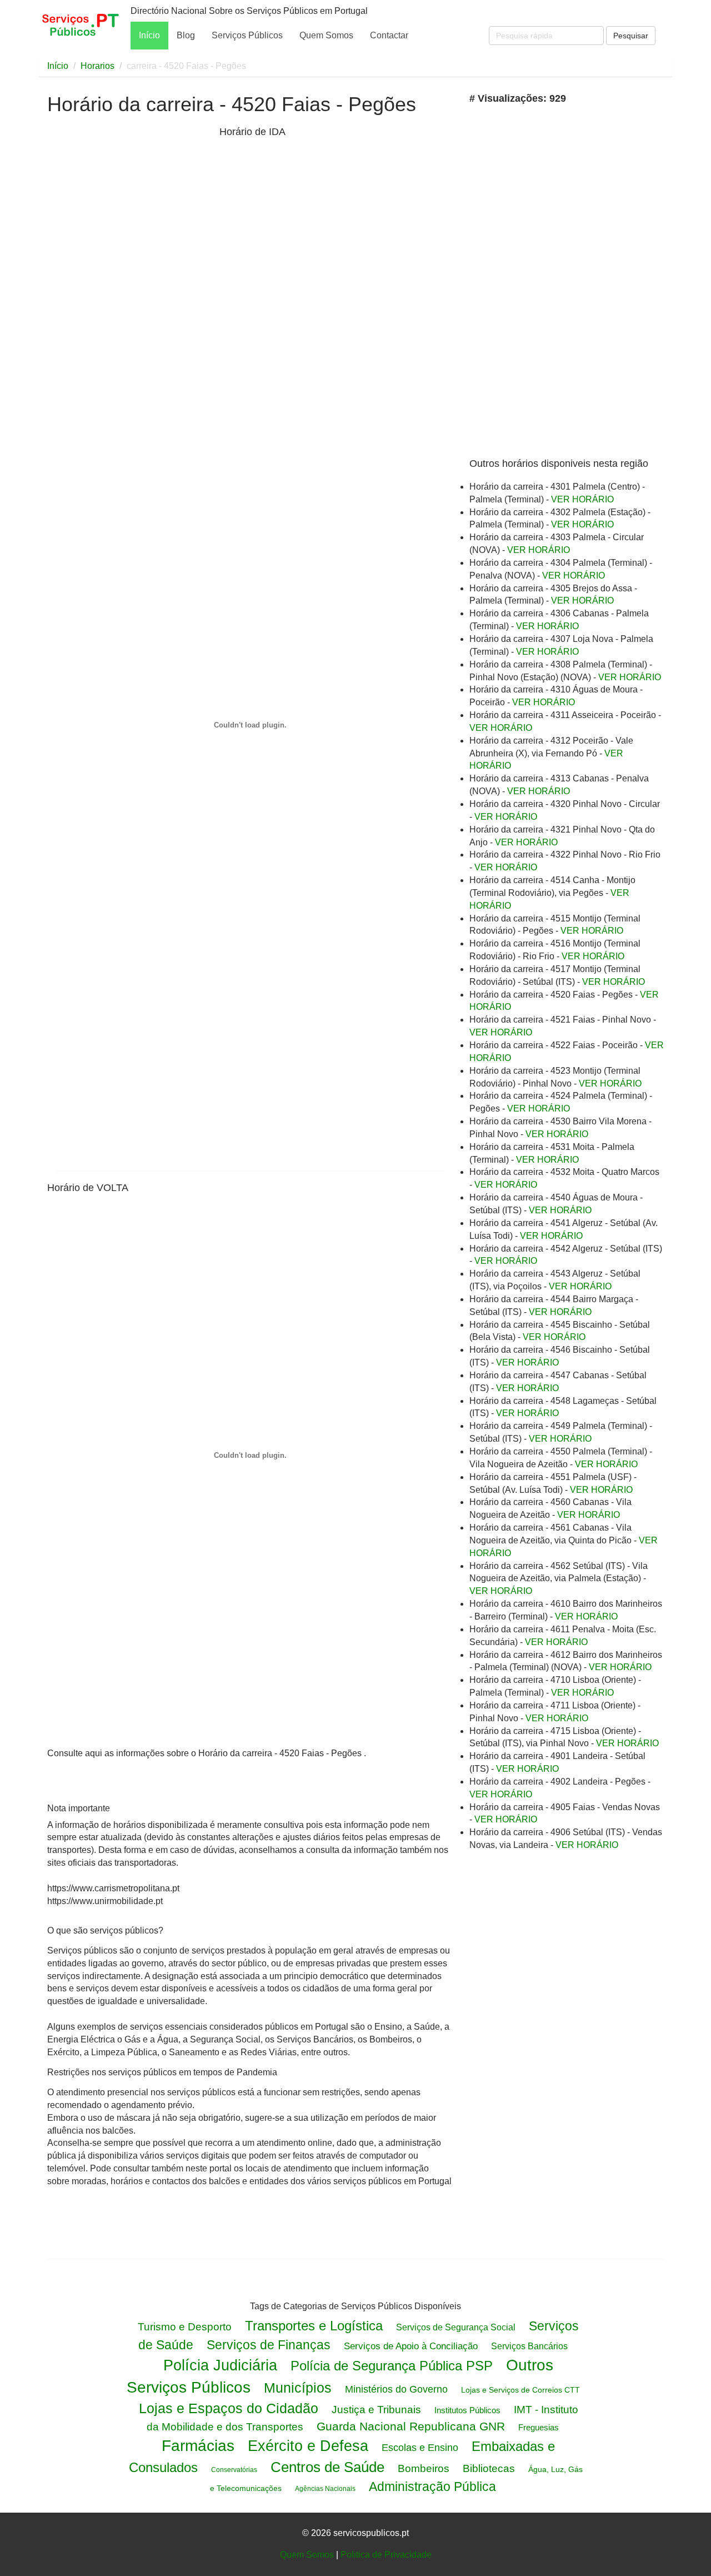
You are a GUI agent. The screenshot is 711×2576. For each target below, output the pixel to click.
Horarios (97, 66)
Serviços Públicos (247, 35)
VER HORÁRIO (582, 499)
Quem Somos (326, 35)
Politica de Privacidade (386, 2555)
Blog (186, 35)
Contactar (389, 35)
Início (149, 35)
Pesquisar (631, 36)
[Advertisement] (131, 299)
